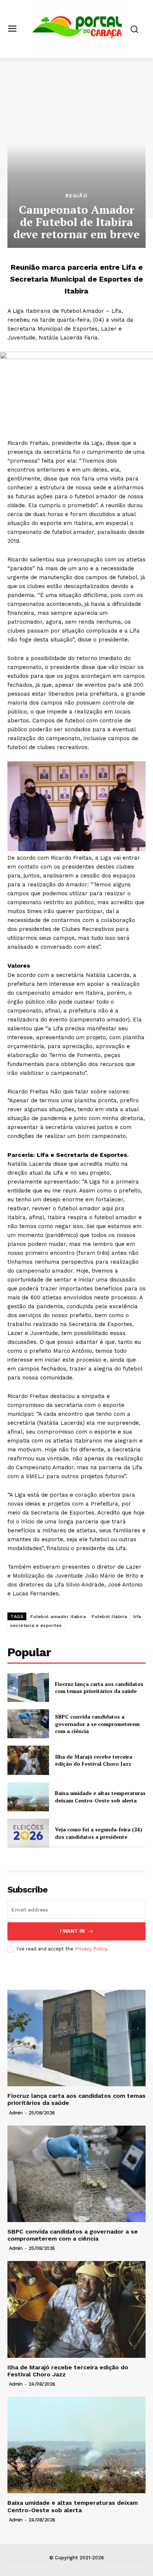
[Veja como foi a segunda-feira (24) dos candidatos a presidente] (28, 1833)
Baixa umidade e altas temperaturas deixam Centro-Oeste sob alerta (100, 1797)
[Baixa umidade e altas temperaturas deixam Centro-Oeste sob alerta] (28, 1797)
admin (16, 2113)
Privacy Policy (91, 1949)
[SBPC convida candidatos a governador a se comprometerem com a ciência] (28, 1724)
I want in (72, 1931)
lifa (137, 1617)
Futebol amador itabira (58, 1617)
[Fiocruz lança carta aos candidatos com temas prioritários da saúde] (28, 1687)
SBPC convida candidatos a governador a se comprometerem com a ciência (97, 1724)
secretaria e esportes (36, 1625)
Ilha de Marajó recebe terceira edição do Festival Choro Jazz (94, 1760)
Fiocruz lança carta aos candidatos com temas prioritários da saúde (99, 1688)
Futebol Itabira (110, 1617)
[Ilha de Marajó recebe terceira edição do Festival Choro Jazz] (28, 1760)
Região (76, 196)
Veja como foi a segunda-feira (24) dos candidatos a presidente (99, 1833)
